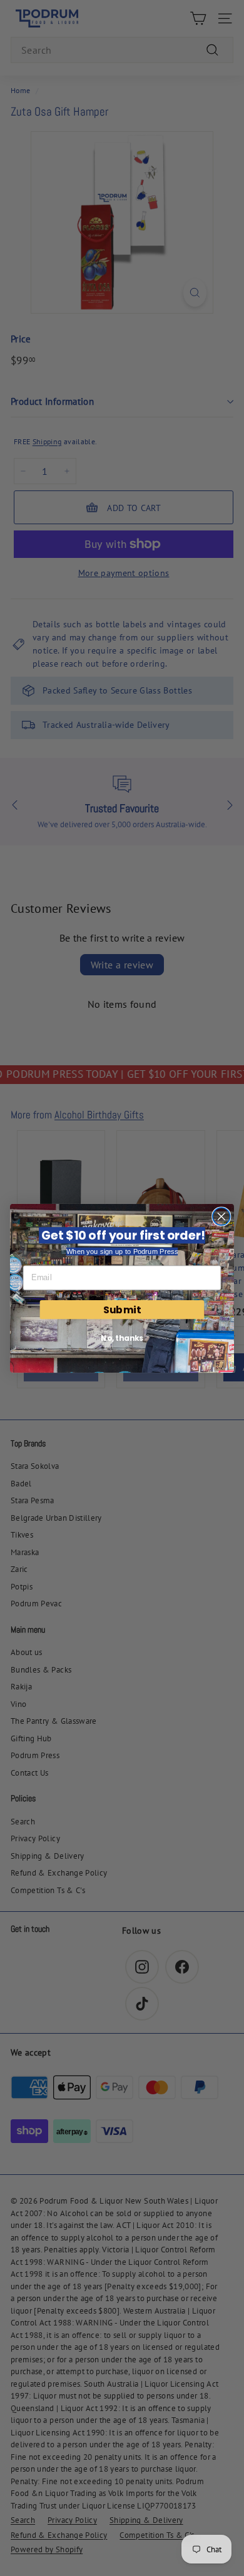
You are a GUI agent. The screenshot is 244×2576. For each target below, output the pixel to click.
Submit (122, 1309)
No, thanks (122, 1338)
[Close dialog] (221, 1216)
